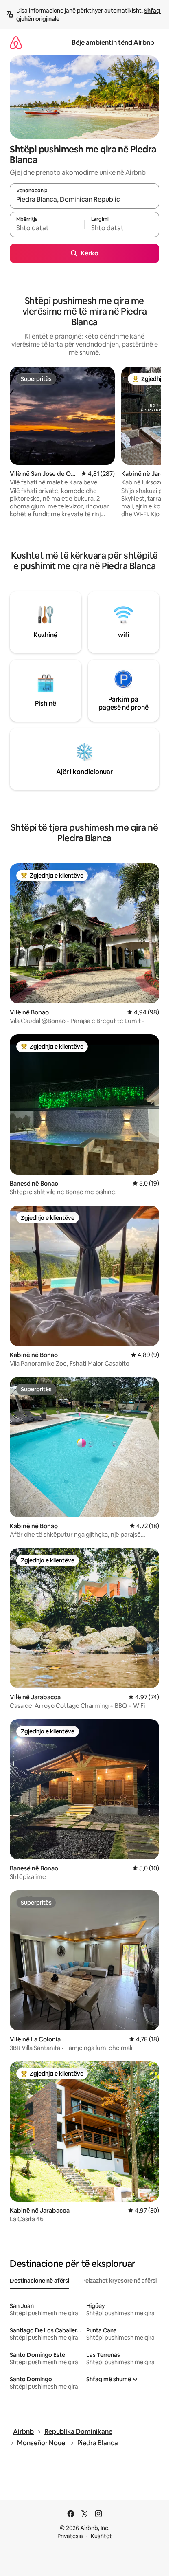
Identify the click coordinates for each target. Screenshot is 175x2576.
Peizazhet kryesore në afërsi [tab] (119, 2281)
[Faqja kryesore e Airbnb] (16, 43)
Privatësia (70, 2536)
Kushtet (101, 2536)
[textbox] (47, 228)
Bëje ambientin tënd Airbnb (113, 43)
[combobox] (84, 200)
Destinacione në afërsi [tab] (39, 2281)
